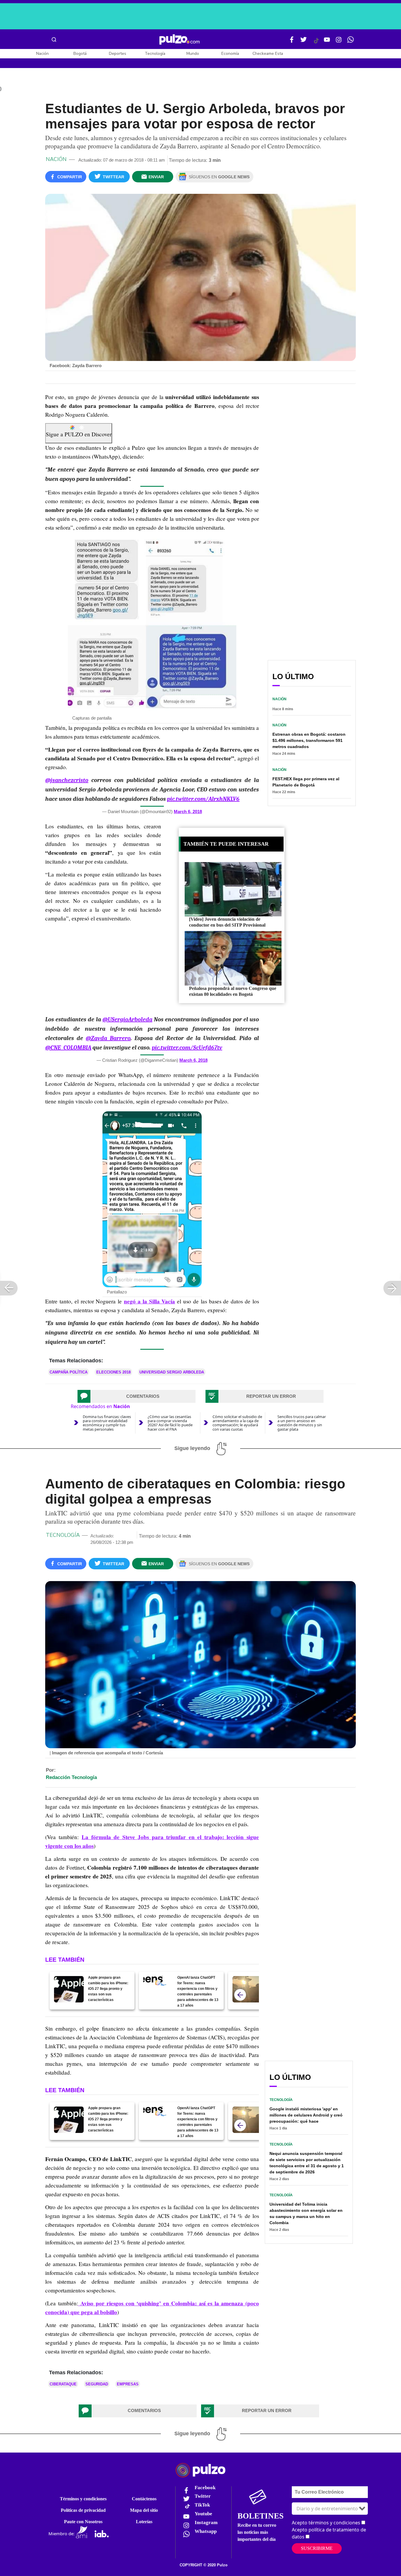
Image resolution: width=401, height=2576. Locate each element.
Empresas (128, 2384)
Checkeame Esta (268, 54)
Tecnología (155, 54)
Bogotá (80, 54)
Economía (230, 54)
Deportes (118, 54)
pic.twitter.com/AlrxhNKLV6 (203, 799)
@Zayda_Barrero (108, 1038)
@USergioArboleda (127, 1019)
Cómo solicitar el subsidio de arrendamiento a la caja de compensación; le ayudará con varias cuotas (237, 1423)
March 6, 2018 (188, 812)
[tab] (137, 1396)
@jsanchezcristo (67, 780)
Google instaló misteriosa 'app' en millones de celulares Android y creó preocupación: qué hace (306, 2115)
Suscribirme (317, 2548)
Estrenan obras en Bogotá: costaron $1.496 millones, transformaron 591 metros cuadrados (309, 740)
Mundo (193, 54)
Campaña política (69, 1372)
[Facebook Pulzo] (292, 42)
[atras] (240, 1995)
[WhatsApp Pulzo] (351, 42)
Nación (42, 54)
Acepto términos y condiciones (326, 2523)
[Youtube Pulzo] (327, 42)
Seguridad (97, 2384)
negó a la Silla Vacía (149, 1301)
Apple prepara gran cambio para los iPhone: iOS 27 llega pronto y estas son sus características (108, 1989)
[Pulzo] (180, 40)
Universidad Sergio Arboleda (172, 1372)
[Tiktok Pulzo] (316, 43)
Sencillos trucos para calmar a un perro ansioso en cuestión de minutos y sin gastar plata (302, 1423)
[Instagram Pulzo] (339, 42)
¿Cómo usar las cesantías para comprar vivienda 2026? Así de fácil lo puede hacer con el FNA (170, 1423)
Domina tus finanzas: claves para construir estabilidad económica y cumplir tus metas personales (107, 1423)
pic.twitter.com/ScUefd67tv (187, 1048)
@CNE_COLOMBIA (68, 1048)
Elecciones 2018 (113, 1372)
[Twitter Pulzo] (304, 42)
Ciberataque (63, 2384)
